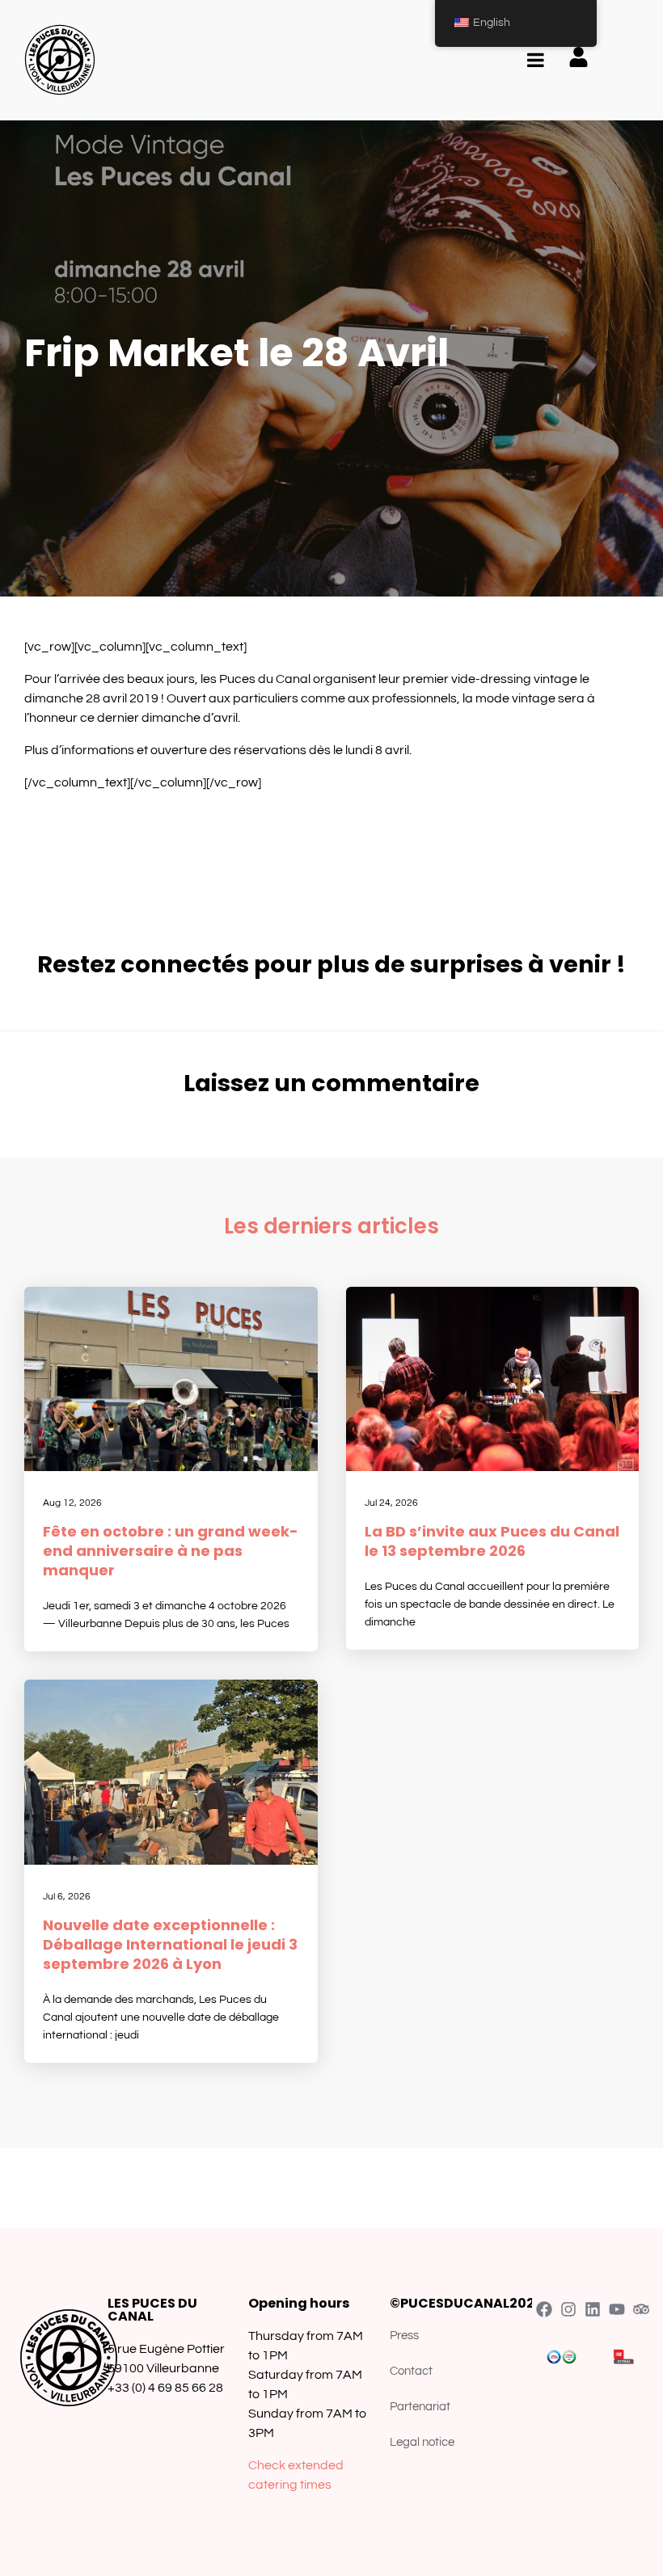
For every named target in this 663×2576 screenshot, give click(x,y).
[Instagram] (568, 2309)
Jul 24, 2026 (391, 1503)
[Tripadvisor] (641, 2309)
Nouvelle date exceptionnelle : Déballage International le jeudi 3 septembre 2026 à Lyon (170, 1944)
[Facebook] (544, 2309)
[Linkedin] (593, 2309)
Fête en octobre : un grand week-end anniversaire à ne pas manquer (171, 1551)
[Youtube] (617, 2309)
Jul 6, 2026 (67, 1897)
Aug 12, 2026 (72, 1503)
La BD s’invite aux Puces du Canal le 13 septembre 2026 (492, 1541)
